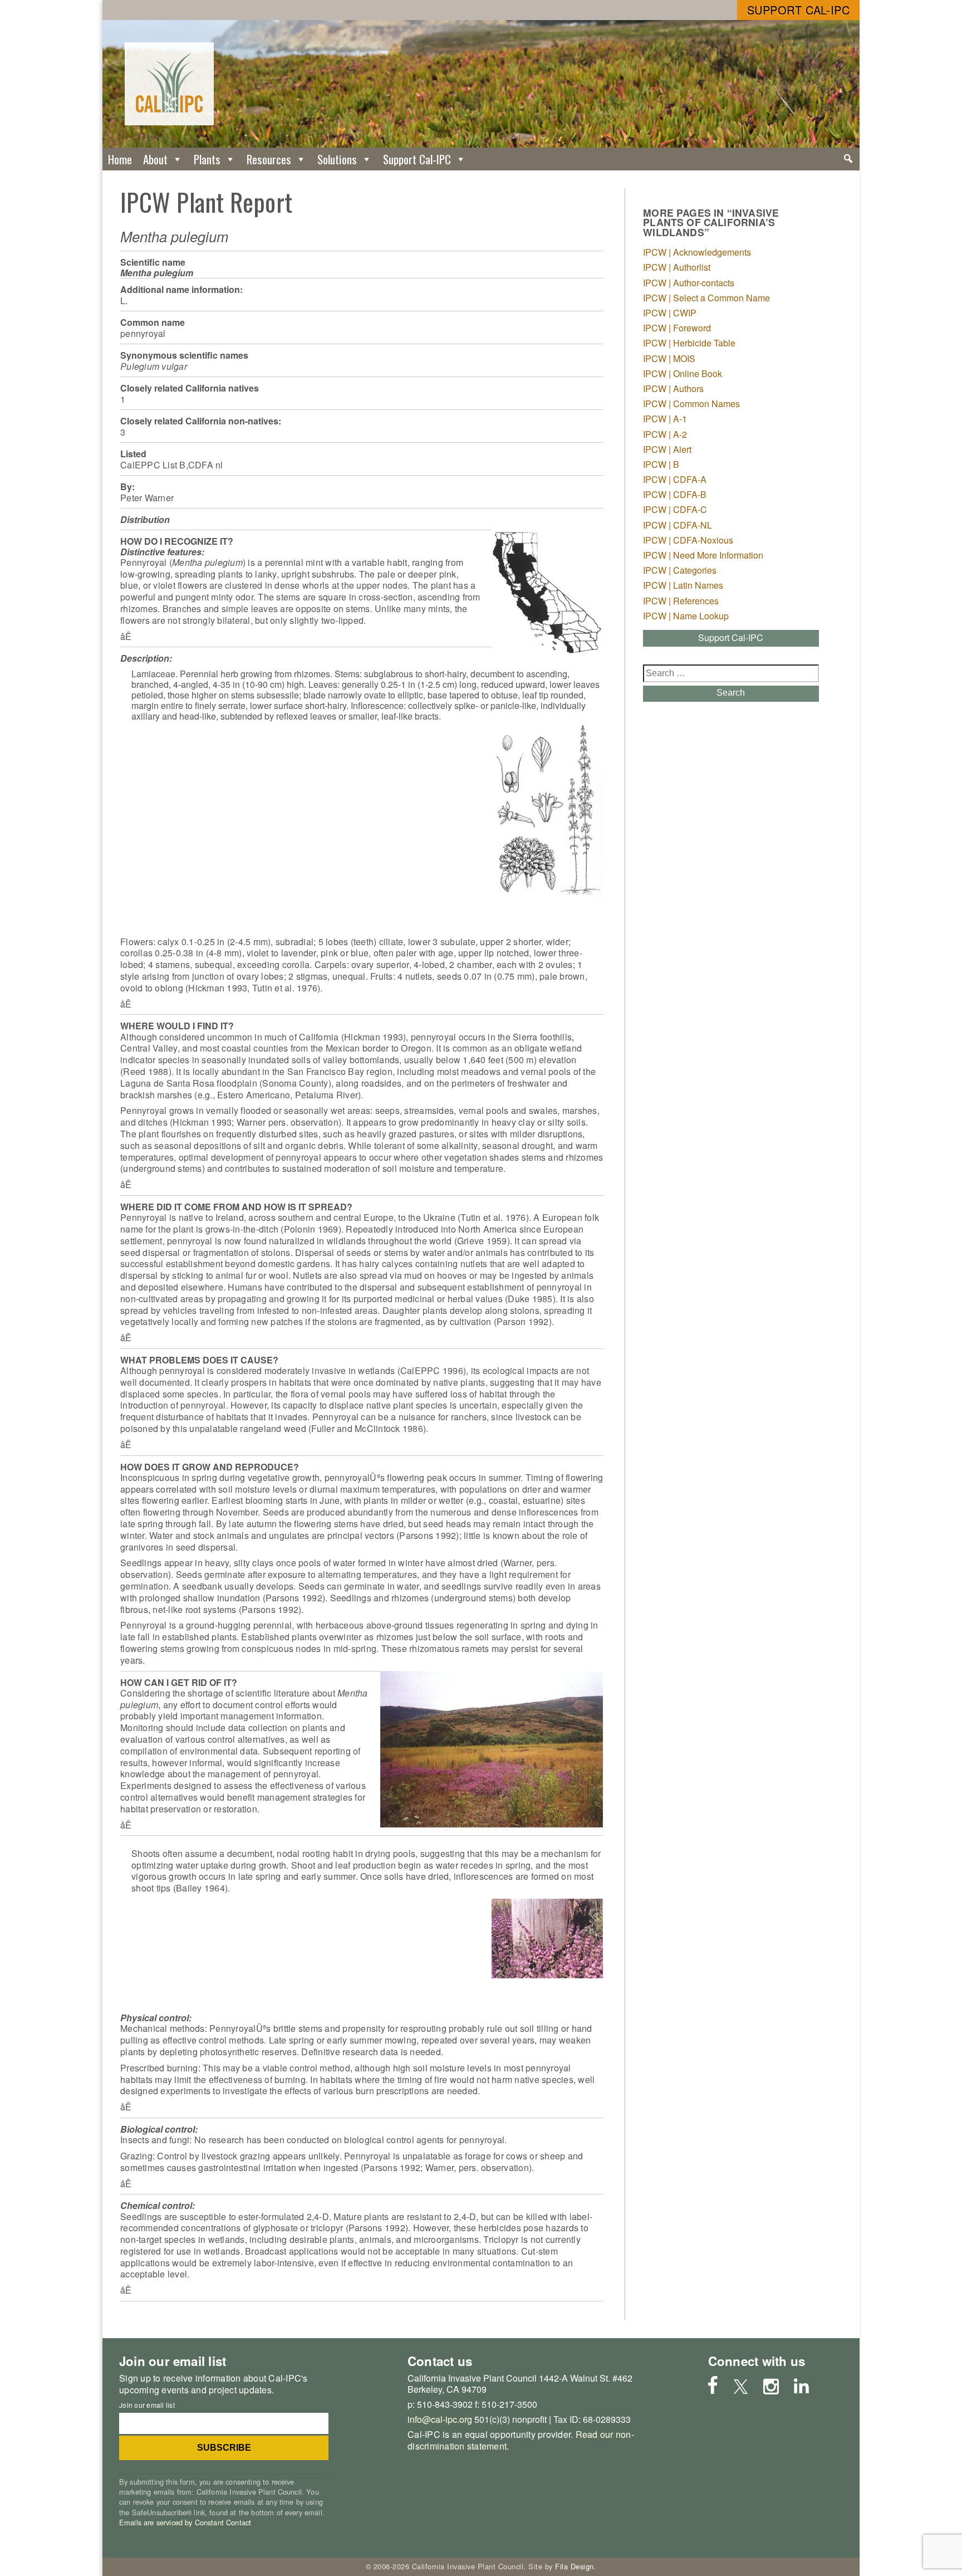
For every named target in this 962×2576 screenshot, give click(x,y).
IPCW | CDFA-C (675, 509)
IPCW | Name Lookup (686, 616)
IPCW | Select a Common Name (706, 298)
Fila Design (575, 2566)
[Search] (848, 159)
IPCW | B (661, 464)
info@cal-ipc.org (440, 2419)
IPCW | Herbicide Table (689, 343)
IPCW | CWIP (670, 313)
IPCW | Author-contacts (689, 283)
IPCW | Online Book (683, 373)
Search (731, 693)
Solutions (337, 159)
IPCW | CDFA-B (675, 494)
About (155, 159)
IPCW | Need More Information (703, 555)
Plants (207, 159)
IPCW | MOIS (669, 358)
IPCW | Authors (673, 388)
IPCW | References (681, 601)
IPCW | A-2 (665, 434)
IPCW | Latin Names (683, 585)
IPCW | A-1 (665, 419)
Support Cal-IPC (799, 10)
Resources (269, 159)
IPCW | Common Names (691, 404)
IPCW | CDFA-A (675, 479)
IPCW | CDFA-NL (678, 525)
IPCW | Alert (667, 449)
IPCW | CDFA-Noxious (688, 540)
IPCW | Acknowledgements (697, 252)
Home (120, 159)
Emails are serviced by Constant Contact (185, 2522)
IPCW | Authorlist (677, 267)
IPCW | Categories (680, 570)
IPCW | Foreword (677, 328)
